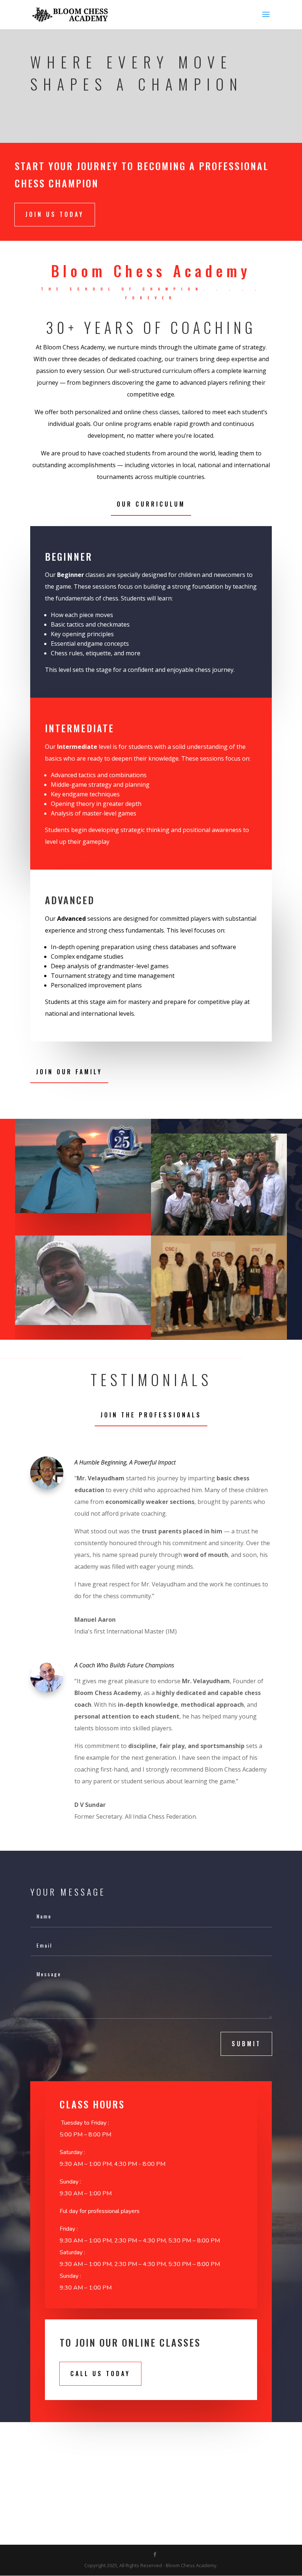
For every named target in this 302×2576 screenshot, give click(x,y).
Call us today (100, 2374)
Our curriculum (151, 504)
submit (246, 2044)
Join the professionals (151, 1415)
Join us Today (55, 214)
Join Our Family (69, 1072)
